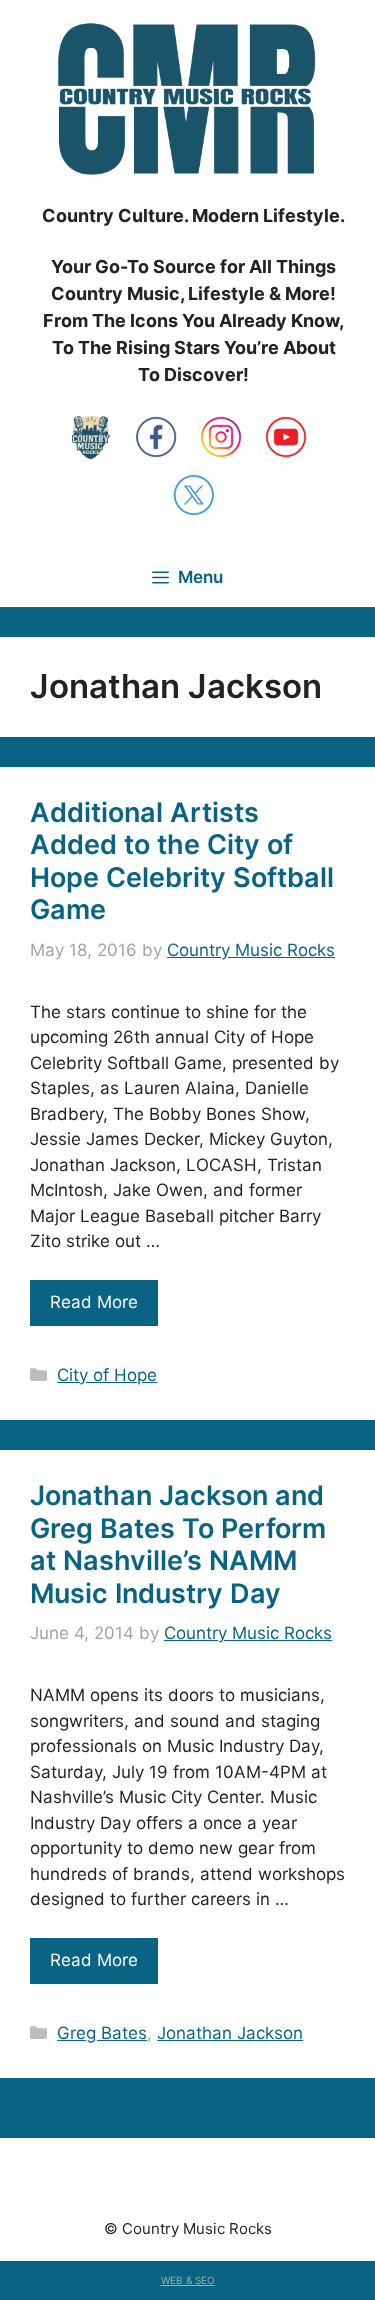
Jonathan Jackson (230, 2033)
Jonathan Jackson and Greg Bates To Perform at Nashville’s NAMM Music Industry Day (178, 1544)
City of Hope (107, 1375)
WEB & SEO (188, 2280)
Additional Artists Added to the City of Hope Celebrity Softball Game (182, 861)
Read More (94, 1302)
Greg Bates (102, 2033)
